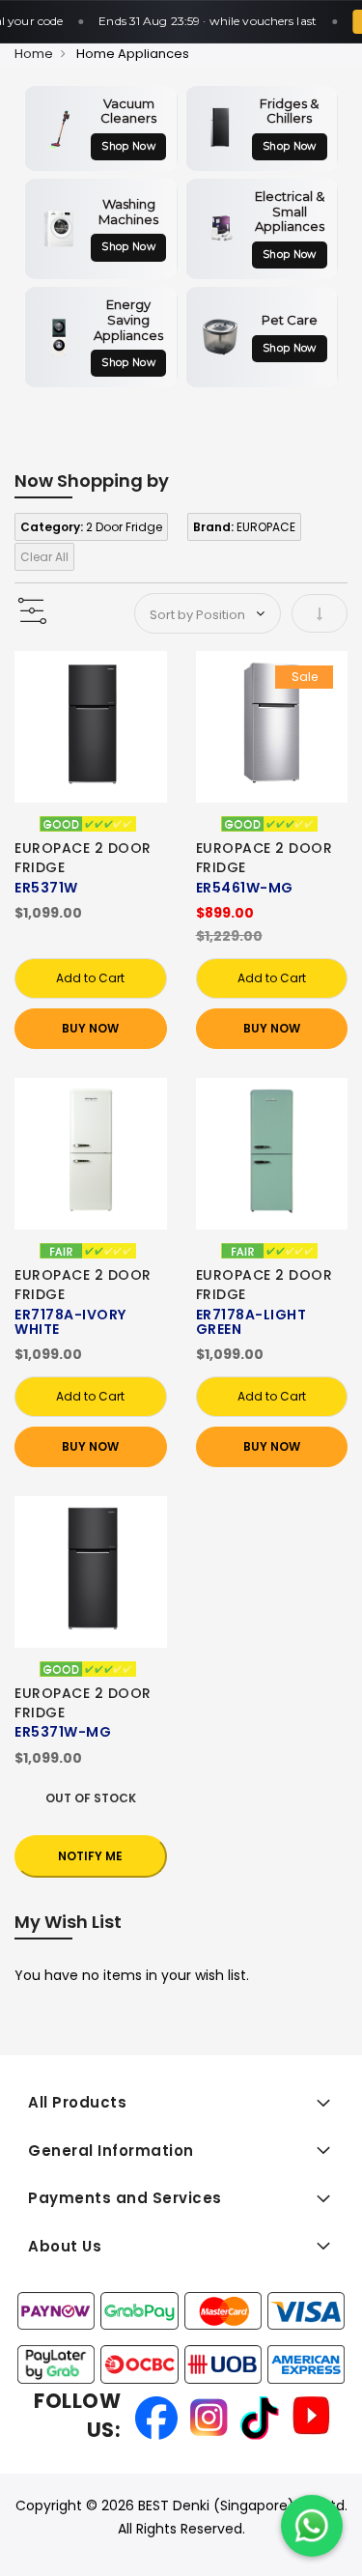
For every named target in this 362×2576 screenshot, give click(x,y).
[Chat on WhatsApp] (312, 2526)
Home (34, 54)
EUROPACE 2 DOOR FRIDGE (83, 858)
